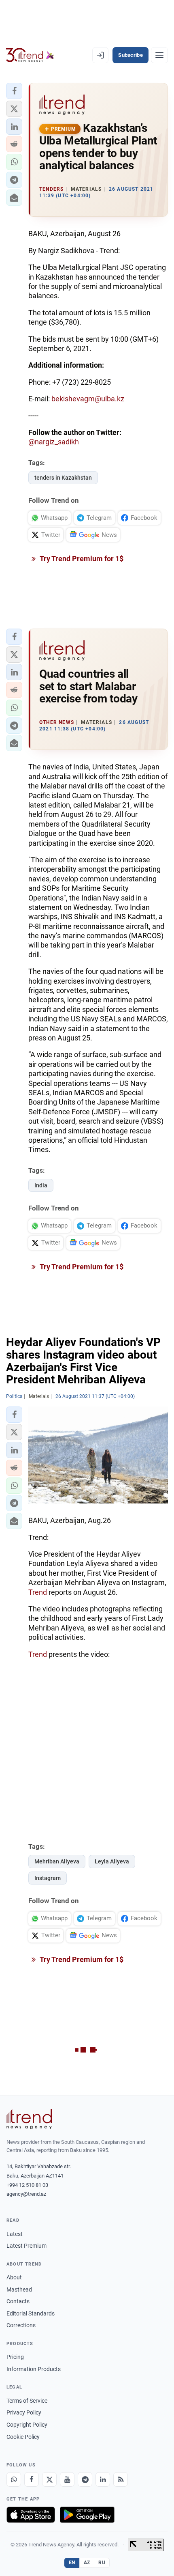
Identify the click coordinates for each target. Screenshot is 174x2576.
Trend (38, 1592)
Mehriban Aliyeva (57, 1861)
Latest (15, 2234)
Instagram (48, 1878)
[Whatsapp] (14, 2479)
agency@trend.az (26, 2194)
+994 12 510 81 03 (27, 2185)
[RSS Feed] (121, 2479)
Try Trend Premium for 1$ (81, 559)
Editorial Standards (31, 2313)
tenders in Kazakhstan (63, 478)
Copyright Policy (27, 2425)
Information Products (34, 2369)
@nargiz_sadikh (54, 442)
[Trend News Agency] (29, 2119)
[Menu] (159, 55)
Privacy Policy (24, 2412)
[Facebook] (32, 2479)
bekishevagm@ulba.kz (88, 399)
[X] (49, 2479)
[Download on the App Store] (31, 2515)
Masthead (19, 2290)
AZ (87, 2563)
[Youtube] (67, 2479)
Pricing (15, 2357)
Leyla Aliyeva (112, 1861)
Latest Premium (27, 2246)
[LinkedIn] (103, 2479)
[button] (14, 91)
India (41, 1185)
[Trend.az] (30, 55)
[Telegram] (85, 2479)
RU (102, 2563)
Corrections (21, 2325)
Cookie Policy (23, 2437)
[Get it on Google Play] (87, 2515)
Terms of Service (27, 2401)
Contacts (18, 2301)
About (14, 2277)
